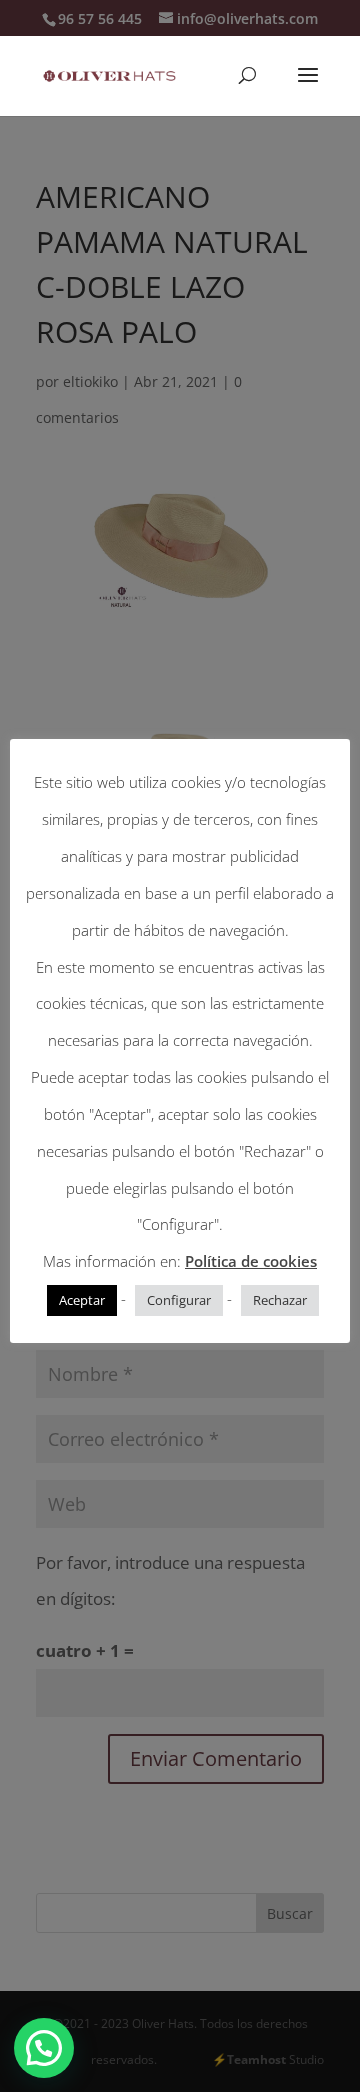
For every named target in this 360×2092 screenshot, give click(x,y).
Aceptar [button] (82, 1300)
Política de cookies (251, 1261)
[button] (44, 2048)
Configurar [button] (179, 1300)
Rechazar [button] (280, 1300)
